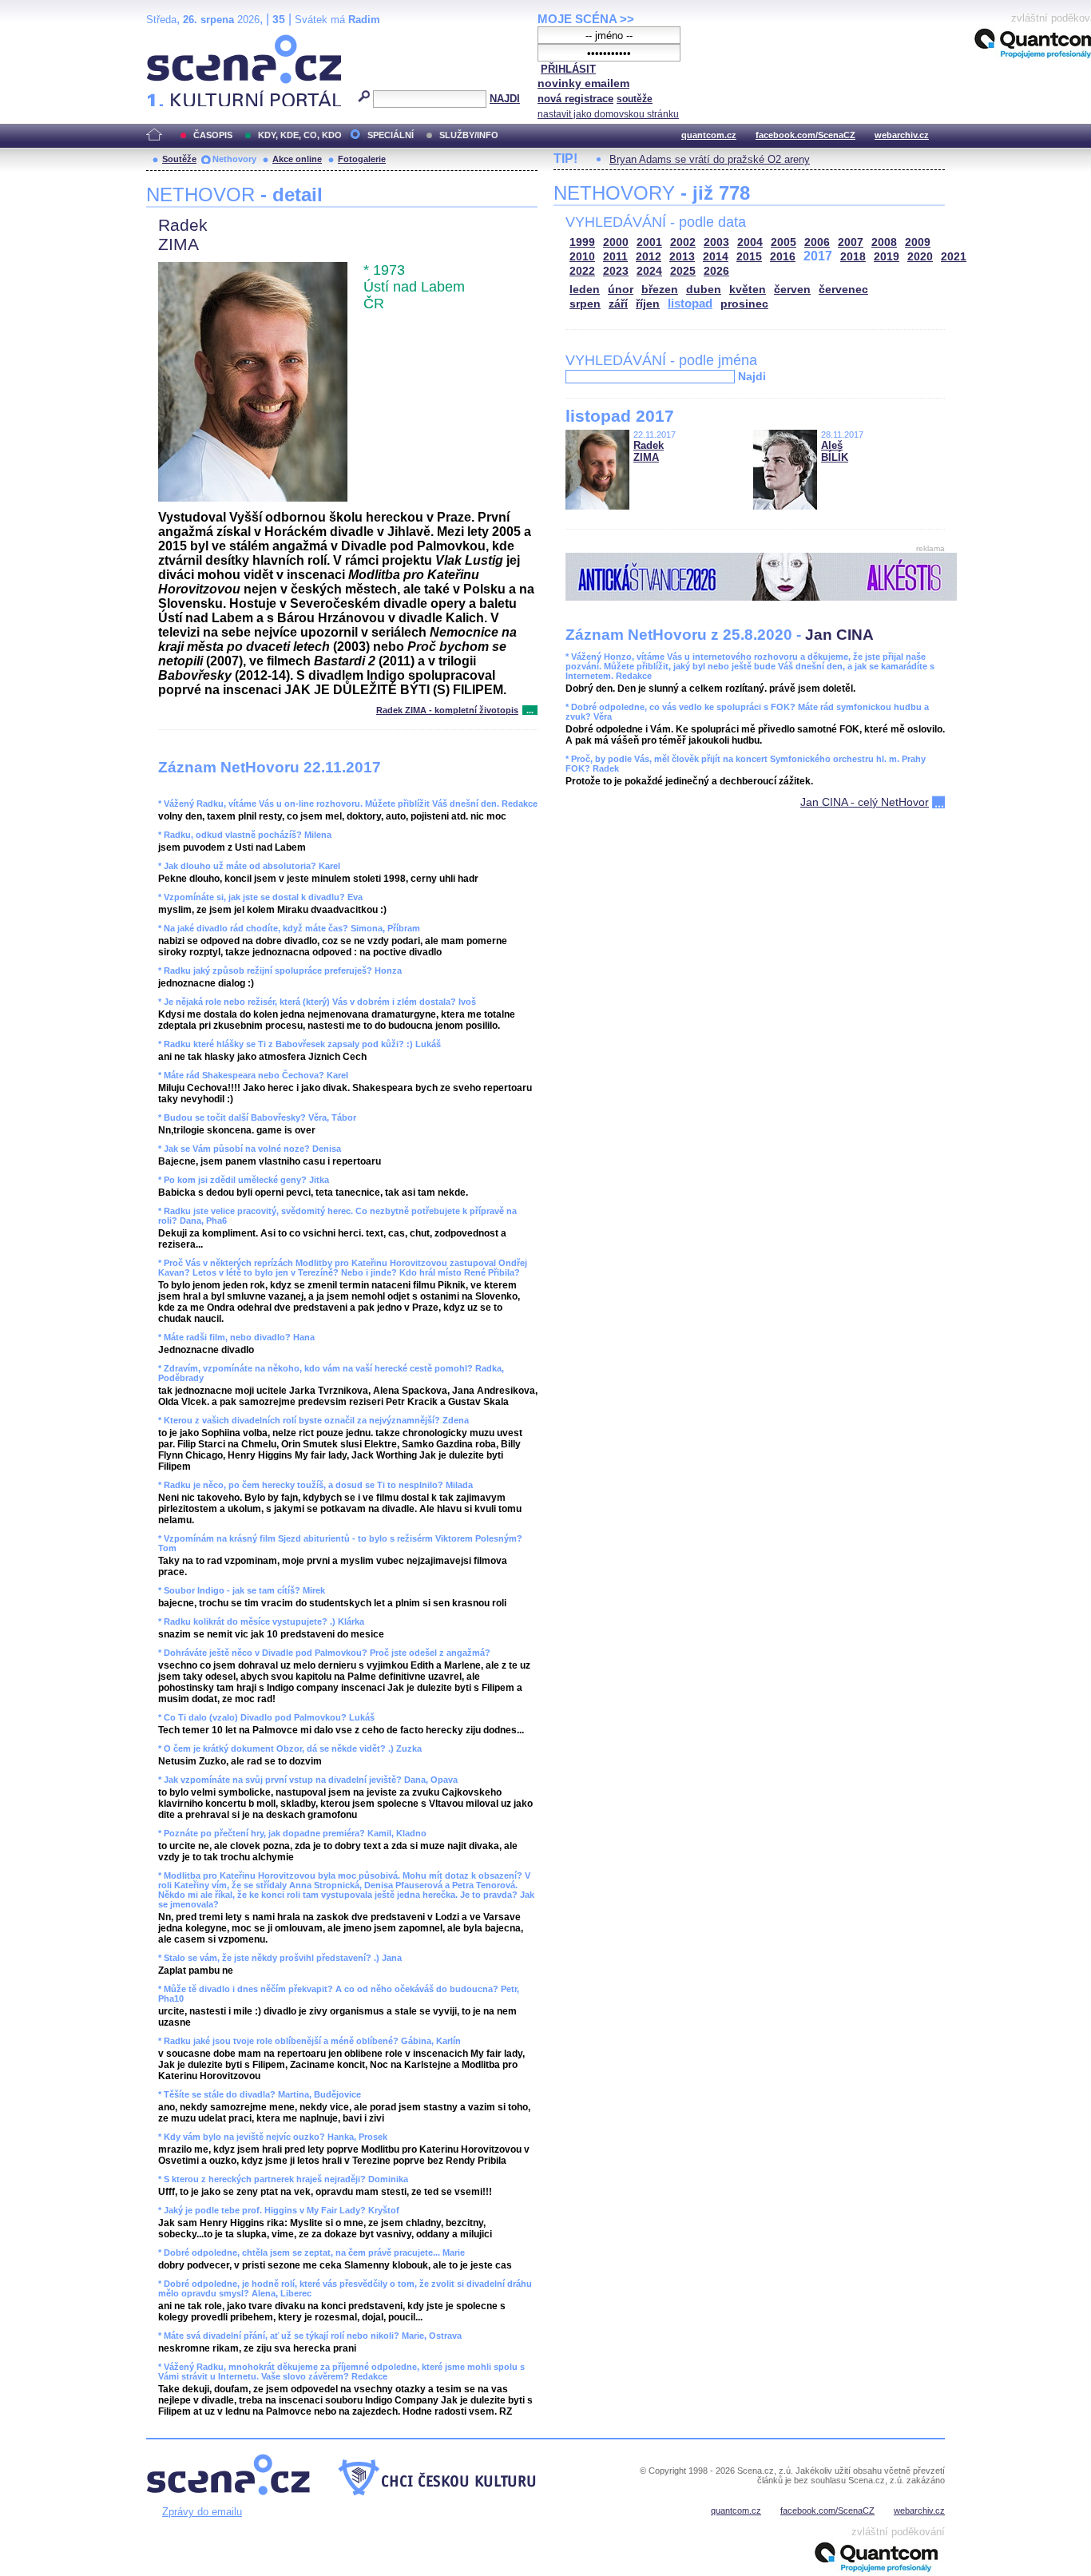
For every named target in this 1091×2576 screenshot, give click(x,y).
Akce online (297, 159)
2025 (683, 271)
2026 (716, 271)
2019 (887, 257)
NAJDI (505, 99)
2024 (649, 271)
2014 (716, 257)
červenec (843, 290)
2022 (582, 271)
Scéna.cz (174, 41)
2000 (616, 242)
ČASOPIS (213, 135)
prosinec (744, 304)
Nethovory (234, 159)
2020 (920, 257)
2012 (649, 257)
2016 (783, 257)
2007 (851, 242)
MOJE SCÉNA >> (586, 19)
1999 (582, 242)
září (618, 304)
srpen (585, 304)
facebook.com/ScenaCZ (805, 135)
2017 (818, 256)
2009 (918, 242)
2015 (749, 257)
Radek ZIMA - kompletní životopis (447, 710)
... (530, 710)
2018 (853, 257)
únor (621, 290)
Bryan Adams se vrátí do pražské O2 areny (710, 159)
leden (585, 290)
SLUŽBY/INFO (469, 135)
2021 (954, 257)
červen (792, 290)
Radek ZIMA (649, 451)
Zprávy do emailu (202, 2512)
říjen (648, 304)
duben (704, 290)
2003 (716, 242)
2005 (784, 242)
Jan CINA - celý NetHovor (865, 802)
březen (660, 290)
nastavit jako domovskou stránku (608, 114)
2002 (683, 242)
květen (748, 290)
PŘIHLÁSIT (568, 69)
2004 (750, 242)
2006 (817, 242)
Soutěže (179, 159)
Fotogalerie (362, 159)
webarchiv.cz (902, 135)
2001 (649, 242)
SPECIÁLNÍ (391, 135)
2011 (615, 257)
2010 (582, 257)
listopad (690, 303)
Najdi (752, 376)
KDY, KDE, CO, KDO (300, 135)
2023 (616, 271)
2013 (682, 257)
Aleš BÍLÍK (835, 451)
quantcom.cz (709, 135)
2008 (884, 242)
